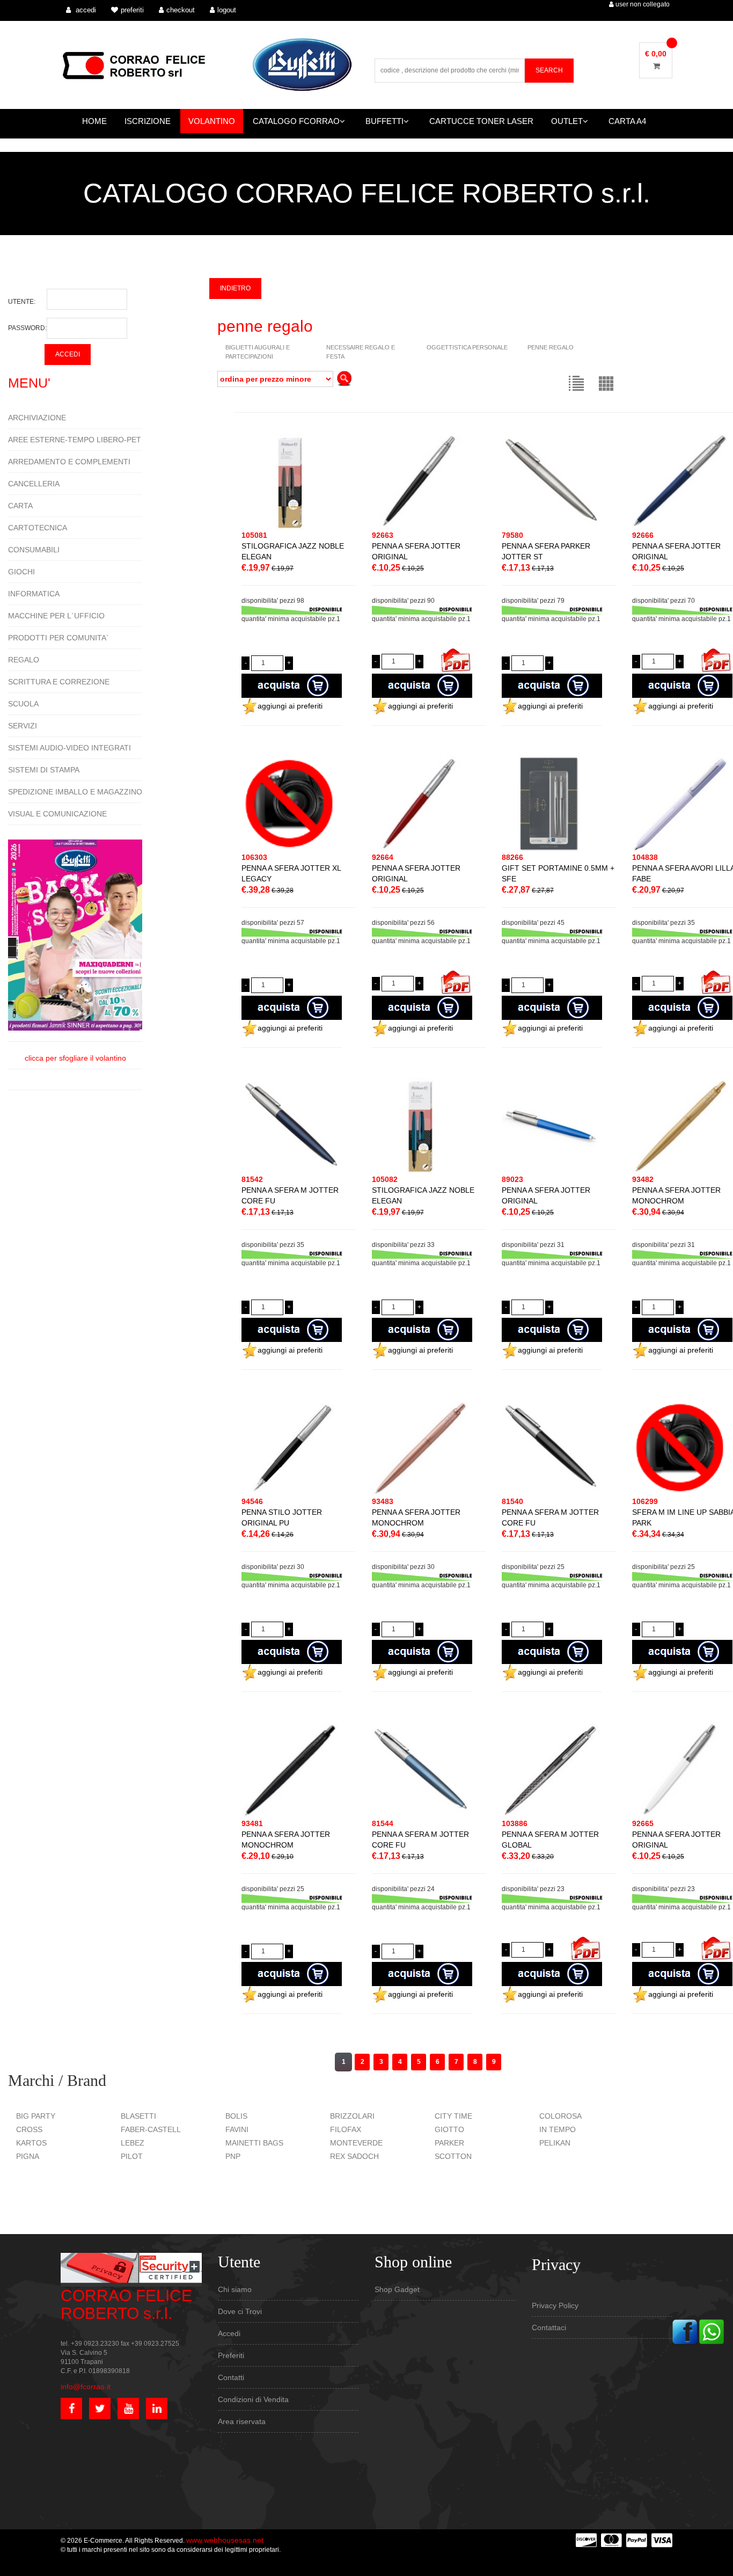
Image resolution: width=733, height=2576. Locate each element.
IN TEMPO (558, 2129)
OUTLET (567, 121)
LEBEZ (133, 2143)
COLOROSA (560, 2116)
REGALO (24, 660)
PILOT (132, 2156)
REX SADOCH (354, 2156)
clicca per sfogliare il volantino (75, 1058)
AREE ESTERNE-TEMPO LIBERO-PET (75, 440)
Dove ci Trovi (240, 2311)
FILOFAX (346, 2129)
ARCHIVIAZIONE (37, 418)
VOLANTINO (212, 121)
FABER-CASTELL (151, 2129)
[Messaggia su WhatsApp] (712, 2331)
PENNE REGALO (551, 347)
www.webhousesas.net (225, 2540)
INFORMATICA (34, 594)
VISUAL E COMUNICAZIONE (57, 814)
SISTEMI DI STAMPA (44, 770)
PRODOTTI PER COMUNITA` (58, 638)
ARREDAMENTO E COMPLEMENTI (69, 462)
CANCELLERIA (34, 484)
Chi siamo (235, 2289)
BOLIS (236, 2116)
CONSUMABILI (34, 550)
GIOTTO (449, 2129)
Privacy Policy (555, 2305)
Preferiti (231, 2355)
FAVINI (237, 2129)
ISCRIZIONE (148, 121)
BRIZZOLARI (352, 2116)
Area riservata (242, 2421)
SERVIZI (23, 726)
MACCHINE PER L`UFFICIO (56, 616)
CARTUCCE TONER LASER (481, 121)
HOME (94, 121)
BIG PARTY (36, 2116)
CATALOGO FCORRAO (296, 121)
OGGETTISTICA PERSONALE (467, 347)
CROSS (29, 2129)
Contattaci (549, 2327)
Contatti (231, 2377)
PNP (233, 2156)
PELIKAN (555, 2143)
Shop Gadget (397, 2289)
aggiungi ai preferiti (290, 706)
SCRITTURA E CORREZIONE (59, 682)
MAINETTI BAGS (254, 2143)
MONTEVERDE (356, 2143)
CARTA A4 (627, 121)
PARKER (449, 2143)
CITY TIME (453, 2116)
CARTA (20, 506)
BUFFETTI (384, 121)
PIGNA (28, 2156)
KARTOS (31, 2143)
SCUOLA (23, 704)
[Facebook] (685, 2331)
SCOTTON (453, 2156)
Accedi (229, 2333)
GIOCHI (21, 572)
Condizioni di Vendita (253, 2399)
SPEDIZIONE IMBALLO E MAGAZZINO (75, 792)
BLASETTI (138, 2116)
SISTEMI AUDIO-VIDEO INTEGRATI (69, 748)
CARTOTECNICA (38, 528)
